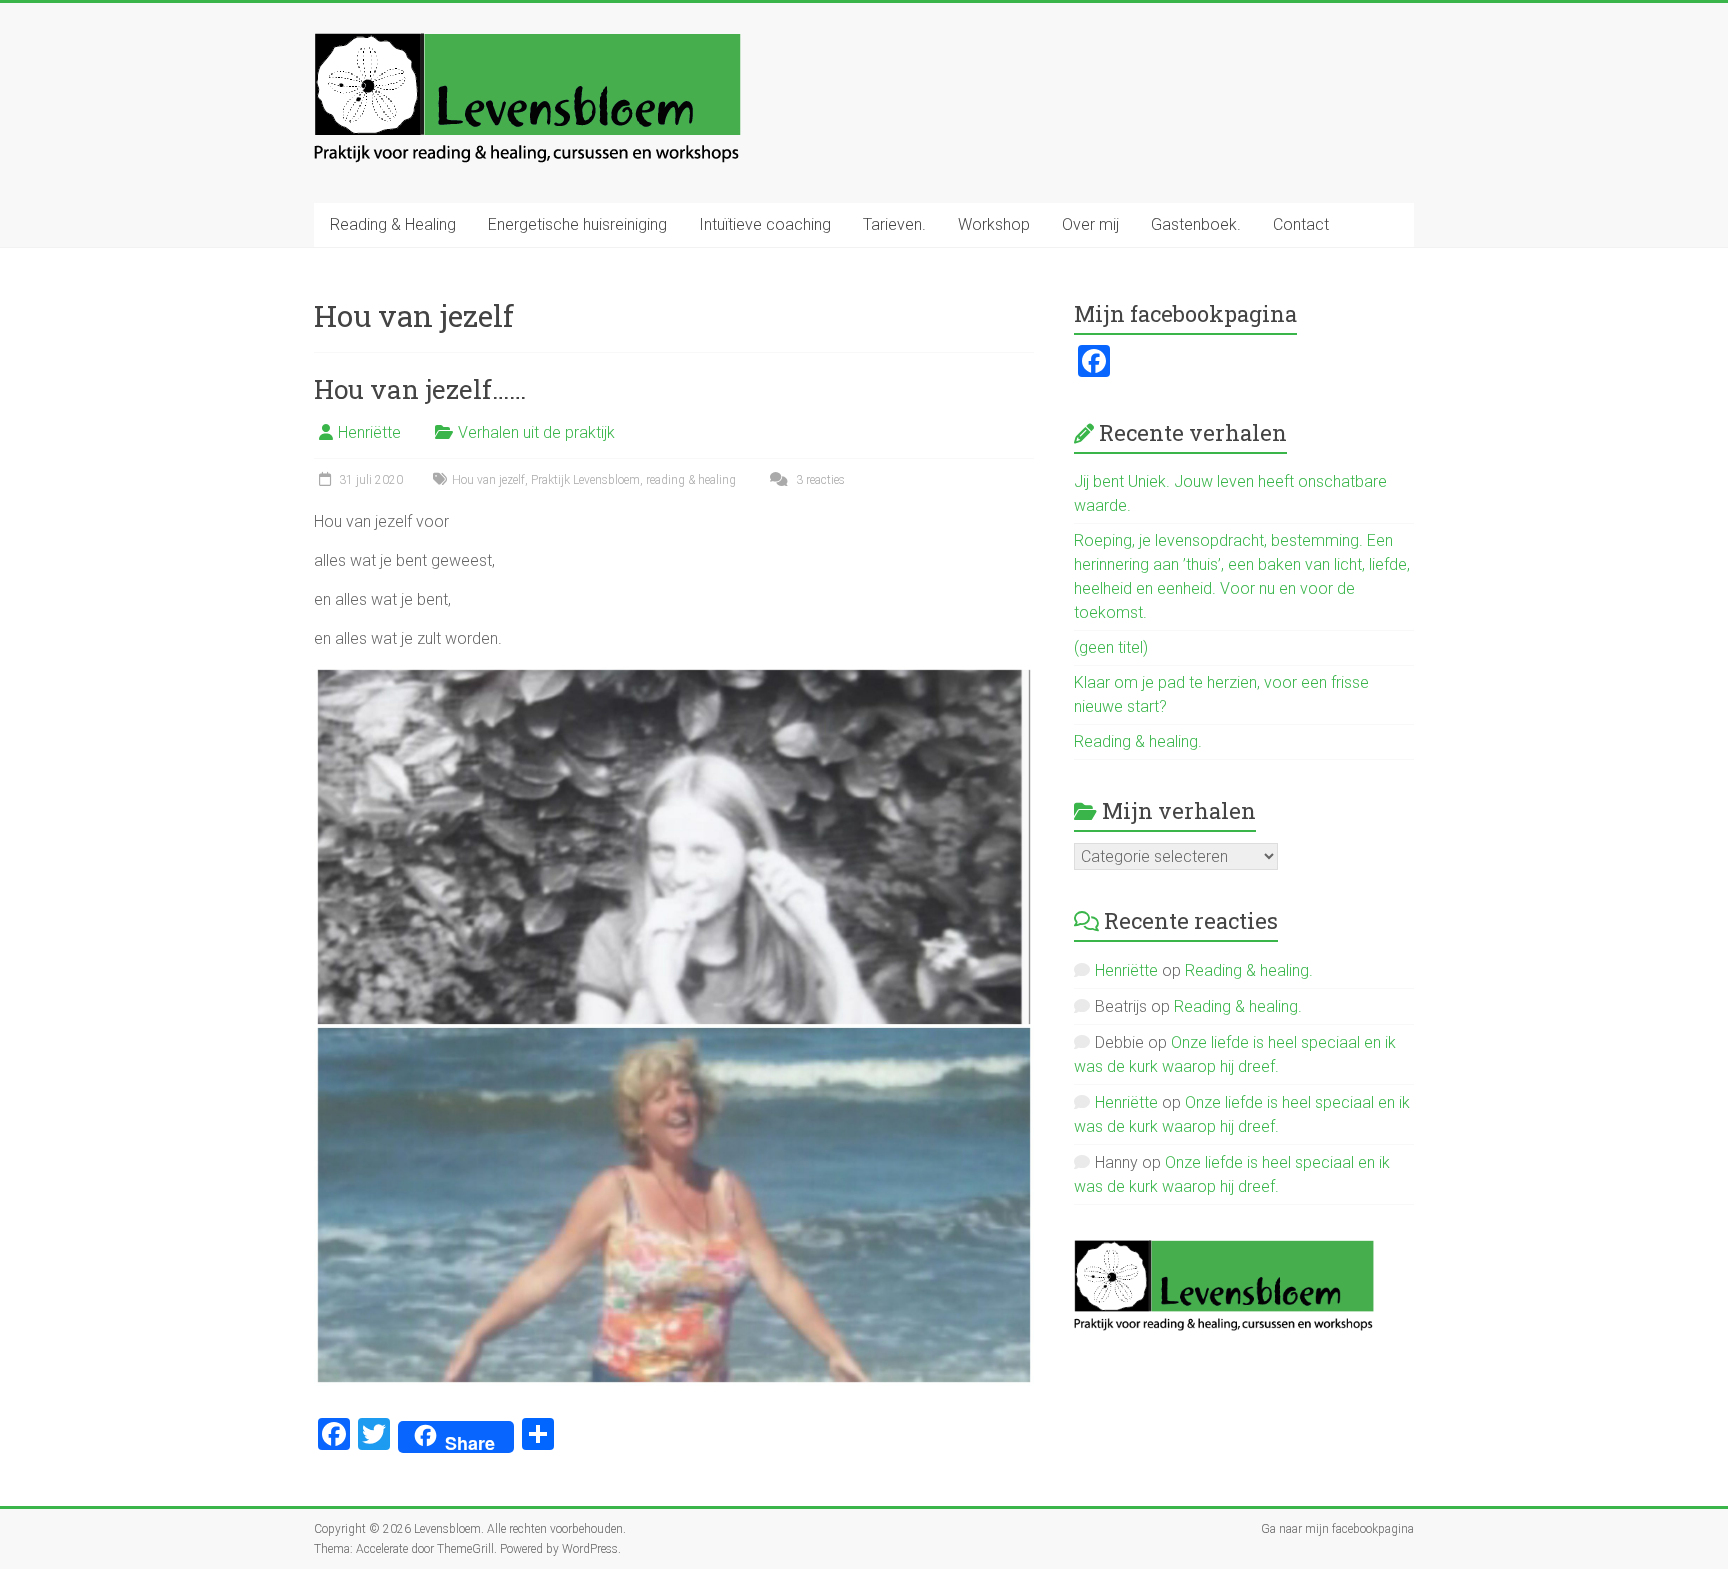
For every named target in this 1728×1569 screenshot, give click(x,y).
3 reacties (819, 480)
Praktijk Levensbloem (585, 480)
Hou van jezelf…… (420, 389)
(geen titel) (1111, 647)
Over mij (1090, 224)
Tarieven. (894, 224)
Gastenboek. (1196, 224)
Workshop (994, 224)
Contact (1301, 224)
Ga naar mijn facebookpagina (1337, 1529)
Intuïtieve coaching (765, 224)
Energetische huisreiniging (577, 224)
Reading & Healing (393, 224)
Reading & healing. (1138, 741)
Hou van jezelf (488, 480)
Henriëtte (369, 432)
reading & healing (691, 480)
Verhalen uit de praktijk (536, 432)
